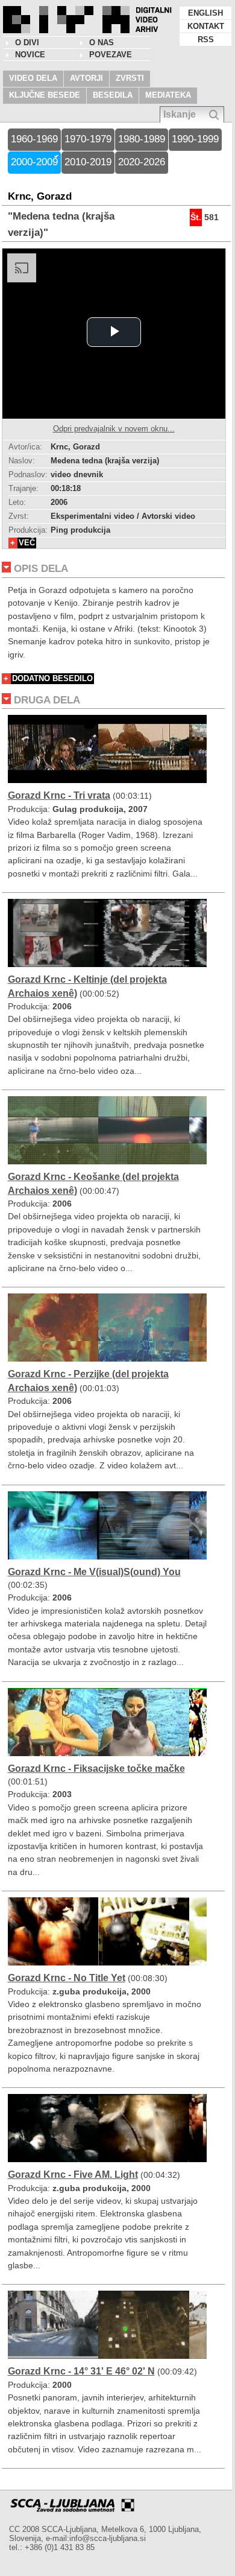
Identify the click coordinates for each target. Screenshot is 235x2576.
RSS (206, 40)
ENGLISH (205, 13)
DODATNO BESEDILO (52, 678)
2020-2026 (142, 162)
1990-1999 (195, 139)
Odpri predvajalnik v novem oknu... (114, 429)
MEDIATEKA (168, 95)
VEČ (27, 543)
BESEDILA (113, 95)
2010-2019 (88, 162)
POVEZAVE (111, 55)
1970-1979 (88, 139)
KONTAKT (206, 26)
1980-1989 (142, 139)
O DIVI (27, 43)
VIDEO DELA (33, 78)
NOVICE (30, 55)
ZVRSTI (130, 78)
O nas (102, 43)
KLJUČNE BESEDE (45, 95)
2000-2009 (34, 162)
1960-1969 (34, 139)
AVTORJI (86, 78)
